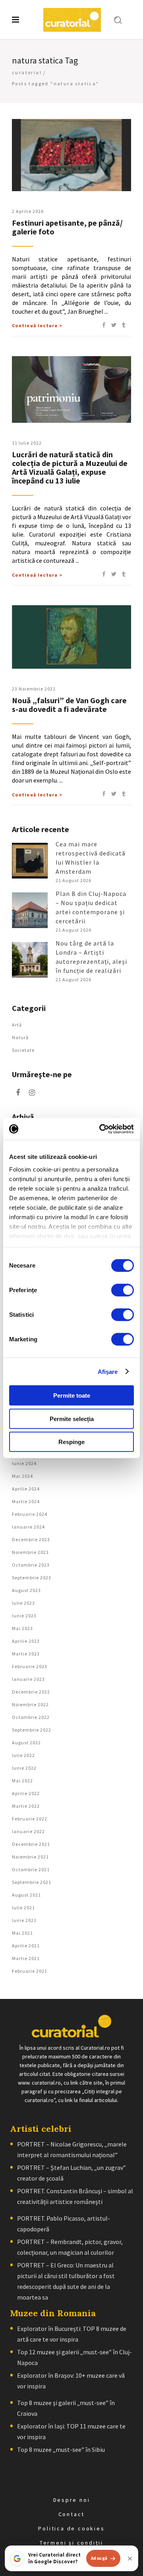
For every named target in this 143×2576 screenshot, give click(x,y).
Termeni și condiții (71, 2543)
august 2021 (26, 1895)
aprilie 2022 (26, 1793)
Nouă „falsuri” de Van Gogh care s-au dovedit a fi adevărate (69, 705)
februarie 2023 (30, 1666)
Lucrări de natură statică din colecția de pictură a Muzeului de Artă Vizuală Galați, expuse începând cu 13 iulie (70, 467)
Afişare (108, 1371)
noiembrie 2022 (30, 1704)
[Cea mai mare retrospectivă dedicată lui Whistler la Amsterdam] (30, 861)
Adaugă (99, 2558)
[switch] (123, 1290)
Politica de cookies (71, 2528)
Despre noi (72, 2500)
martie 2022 (26, 1806)
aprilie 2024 (26, 1489)
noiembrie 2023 (30, 1552)
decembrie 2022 (31, 1692)
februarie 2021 (30, 1971)
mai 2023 (22, 1628)
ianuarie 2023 (28, 1679)
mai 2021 (22, 1933)
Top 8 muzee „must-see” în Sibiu (61, 2449)
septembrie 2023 (32, 1578)
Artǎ (17, 1025)
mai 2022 (22, 1781)
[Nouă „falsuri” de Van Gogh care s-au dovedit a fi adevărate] (71, 637)
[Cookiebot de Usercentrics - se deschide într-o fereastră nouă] (101, 1129)
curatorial (27, 72)
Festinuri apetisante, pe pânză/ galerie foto (67, 227)
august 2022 (26, 1743)
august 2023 (26, 1590)
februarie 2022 (30, 1819)
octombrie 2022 (31, 1717)
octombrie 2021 (31, 1869)
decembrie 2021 (31, 1844)
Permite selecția (72, 1418)
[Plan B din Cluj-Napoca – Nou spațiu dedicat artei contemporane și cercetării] (30, 910)
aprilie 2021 (26, 1946)
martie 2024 (26, 1501)
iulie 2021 (23, 1908)
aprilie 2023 (26, 1641)
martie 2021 (26, 1958)
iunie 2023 (24, 1616)
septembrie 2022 (32, 1730)
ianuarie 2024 (28, 1527)
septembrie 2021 (32, 1882)
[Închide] (130, 2559)
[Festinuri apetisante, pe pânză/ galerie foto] (71, 155)
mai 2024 (22, 1476)
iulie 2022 (23, 1755)
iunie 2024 (24, 1463)
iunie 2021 (24, 1920)
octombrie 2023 (31, 1565)
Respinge (71, 1442)
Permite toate (72, 1395)
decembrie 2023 (31, 1539)
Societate (23, 1050)
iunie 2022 (24, 1768)
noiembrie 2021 (30, 1857)
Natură (20, 1037)
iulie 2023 (23, 1603)
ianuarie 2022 (28, 1831)
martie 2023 (26, 1654)
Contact (72, 2514)
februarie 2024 (30, 1514)
